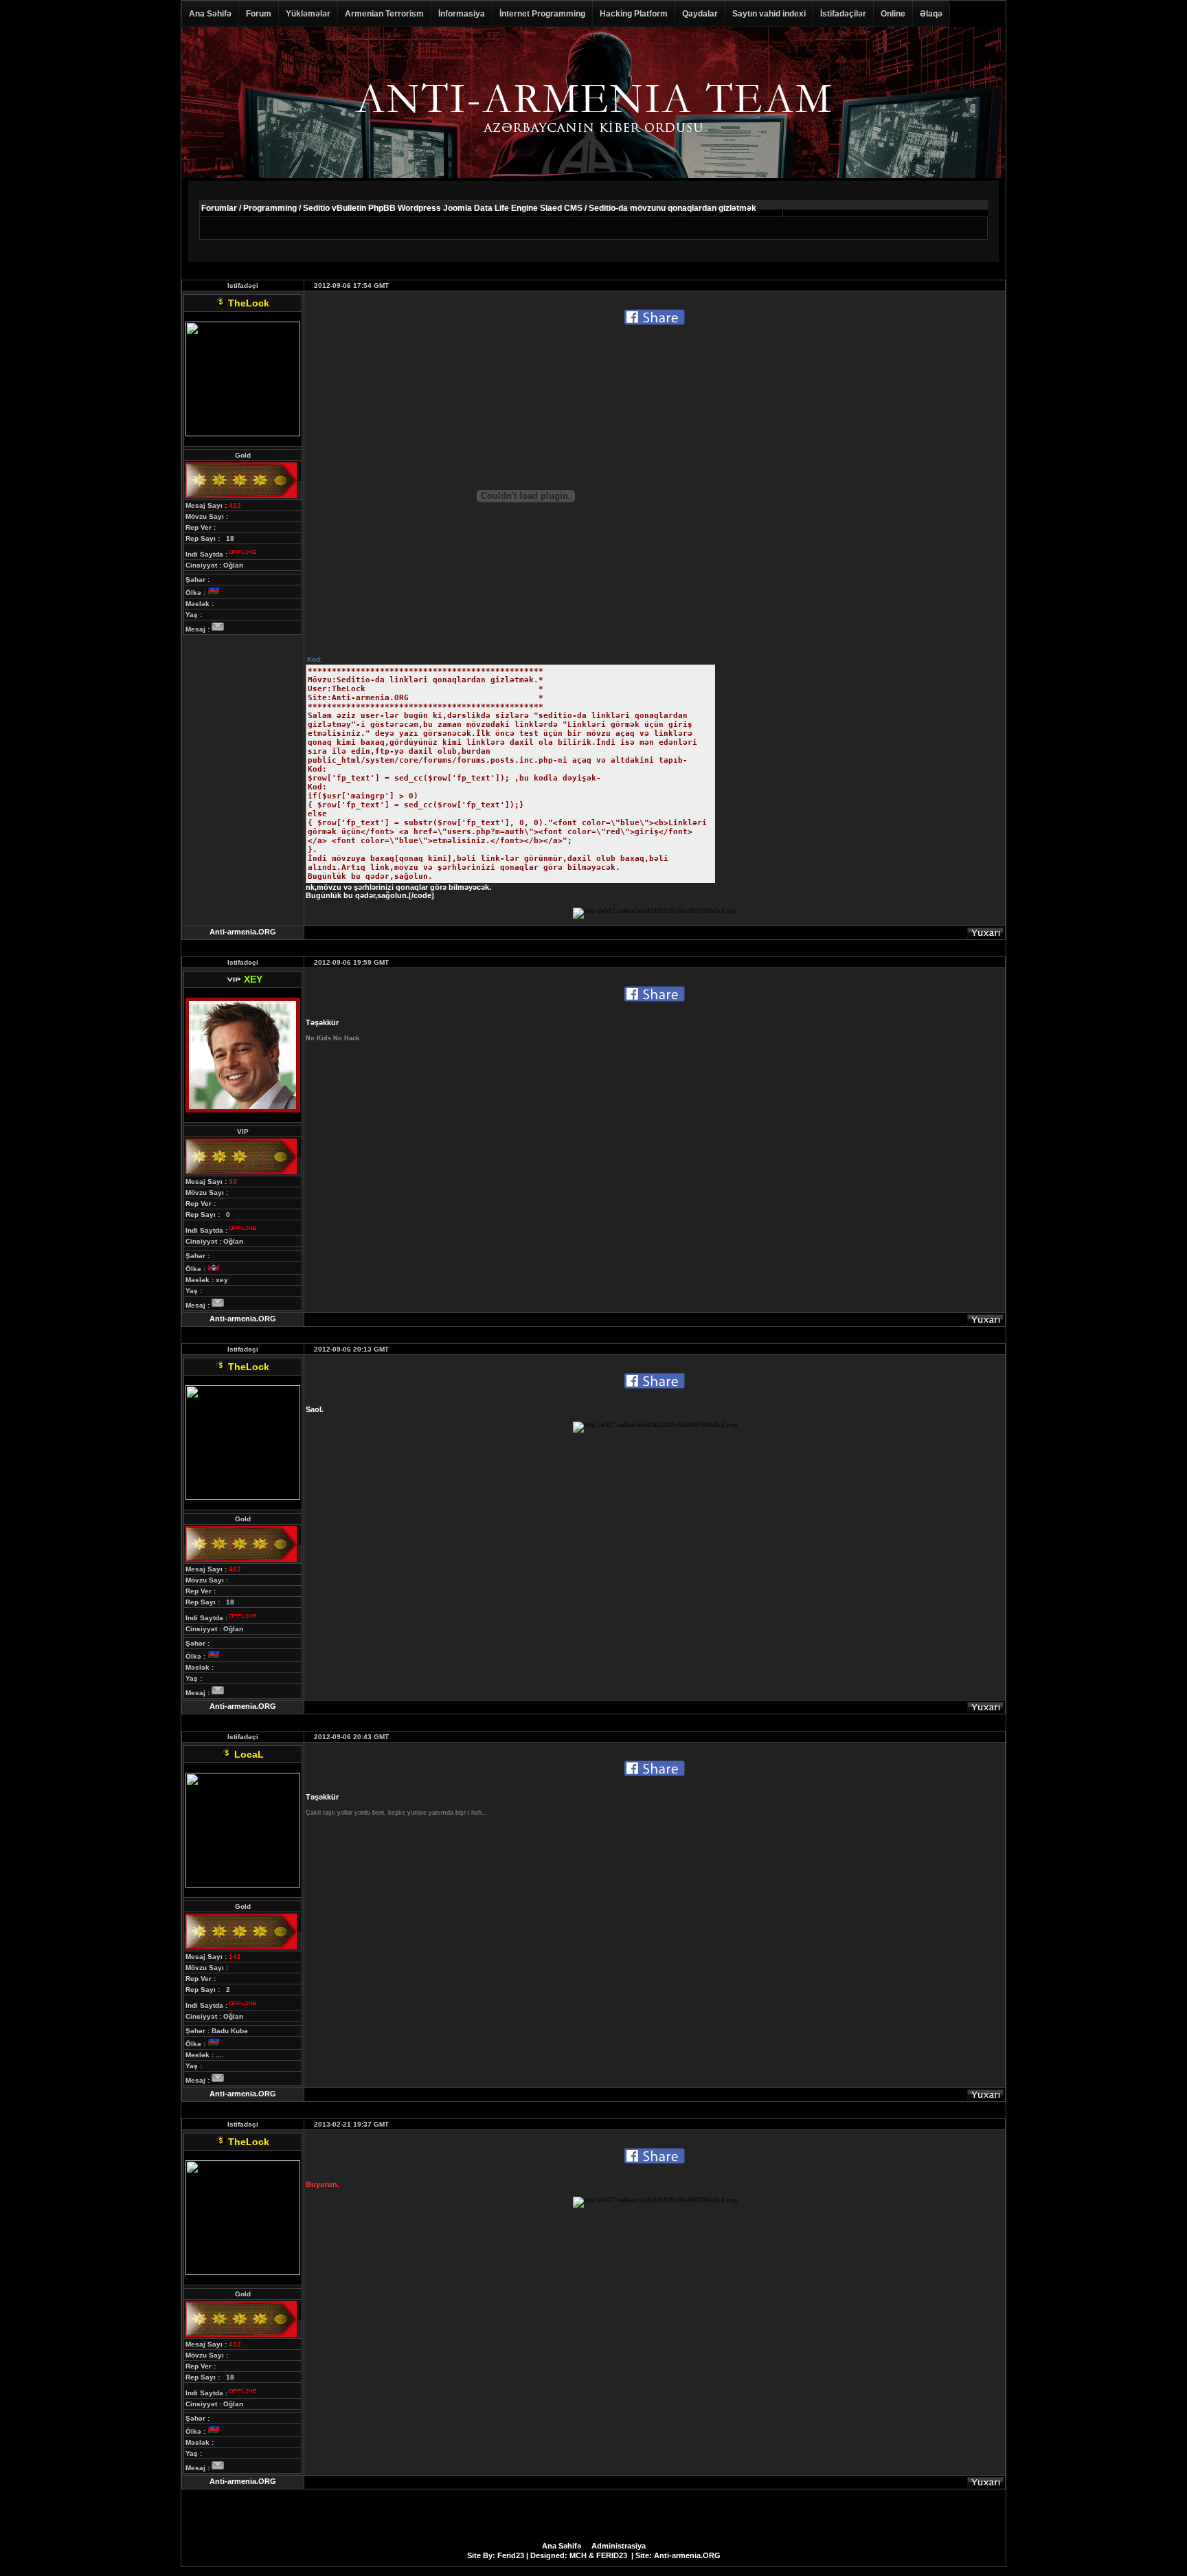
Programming (270, 208)
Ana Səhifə (210, 14)
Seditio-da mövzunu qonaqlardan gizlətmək (672, 208)
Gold (243, 455)
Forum (259, 14)
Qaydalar (700, 14)
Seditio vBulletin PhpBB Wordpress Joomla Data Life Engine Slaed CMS (443, 208)
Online (893, 14)
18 (230, 538)
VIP (243, 1131)
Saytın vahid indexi (769, 14)
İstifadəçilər (843, 14)
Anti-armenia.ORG (243, 932)
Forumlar (219, 208)
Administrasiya (619, 2546)
